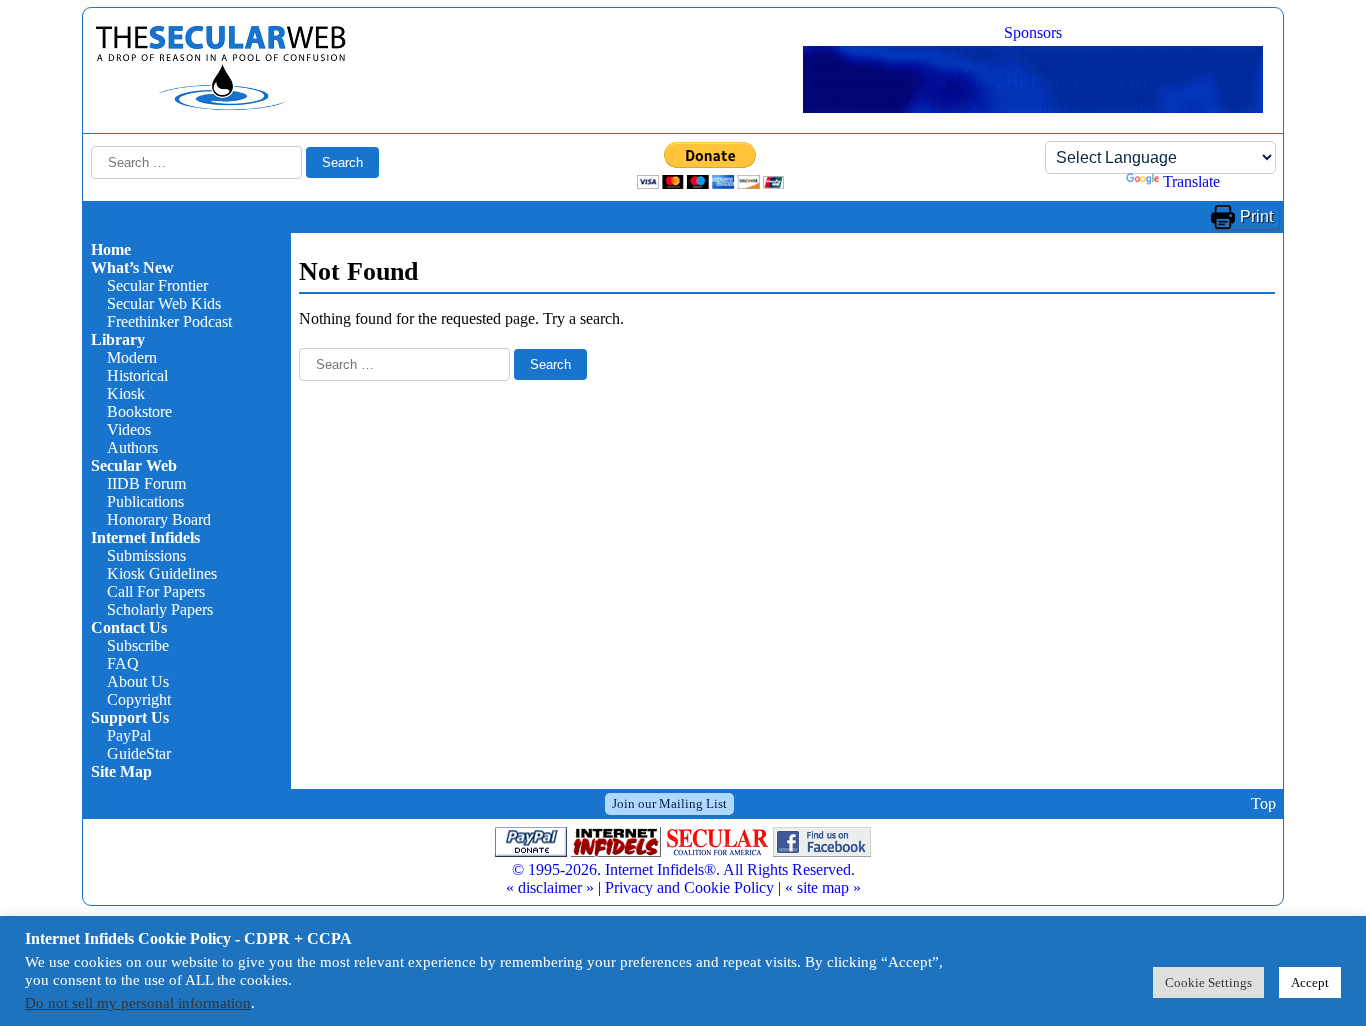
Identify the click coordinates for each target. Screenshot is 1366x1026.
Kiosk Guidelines (162, 573)
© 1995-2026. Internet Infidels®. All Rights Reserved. (683, 869)
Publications (145, 501)
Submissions (146, 555)
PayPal (129, 735)
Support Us (130, 717)
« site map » (823, 887)
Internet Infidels (145, 537)
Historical (137, 375)
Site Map (121, 771)
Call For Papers (156, 591)
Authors (132, 447)
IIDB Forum (146, 483)
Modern (132, 357)
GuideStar (139, 753)
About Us (138, 681)
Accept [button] (1310, 982)
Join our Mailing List (669, 803)
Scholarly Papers (160, 609)
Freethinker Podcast (169, 321)
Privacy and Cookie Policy (689, 887)
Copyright (139, 699)
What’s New (132, 267)
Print (1256, 216)
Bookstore (139, 411)
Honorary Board (159, 519)
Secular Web (134, 465)
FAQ (123, 663)
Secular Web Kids (164, 303)
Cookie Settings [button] (1208, 982)
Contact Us (129, 627)
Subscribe (138, 645)
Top (1263, 803)
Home (111, 249)
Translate (1191, 181)
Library (118, 339)
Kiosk (126, 393)
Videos (129, 429)
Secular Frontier (157, 285)
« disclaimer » (550, 887)
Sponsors (1033, 32)
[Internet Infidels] (221, 105)
